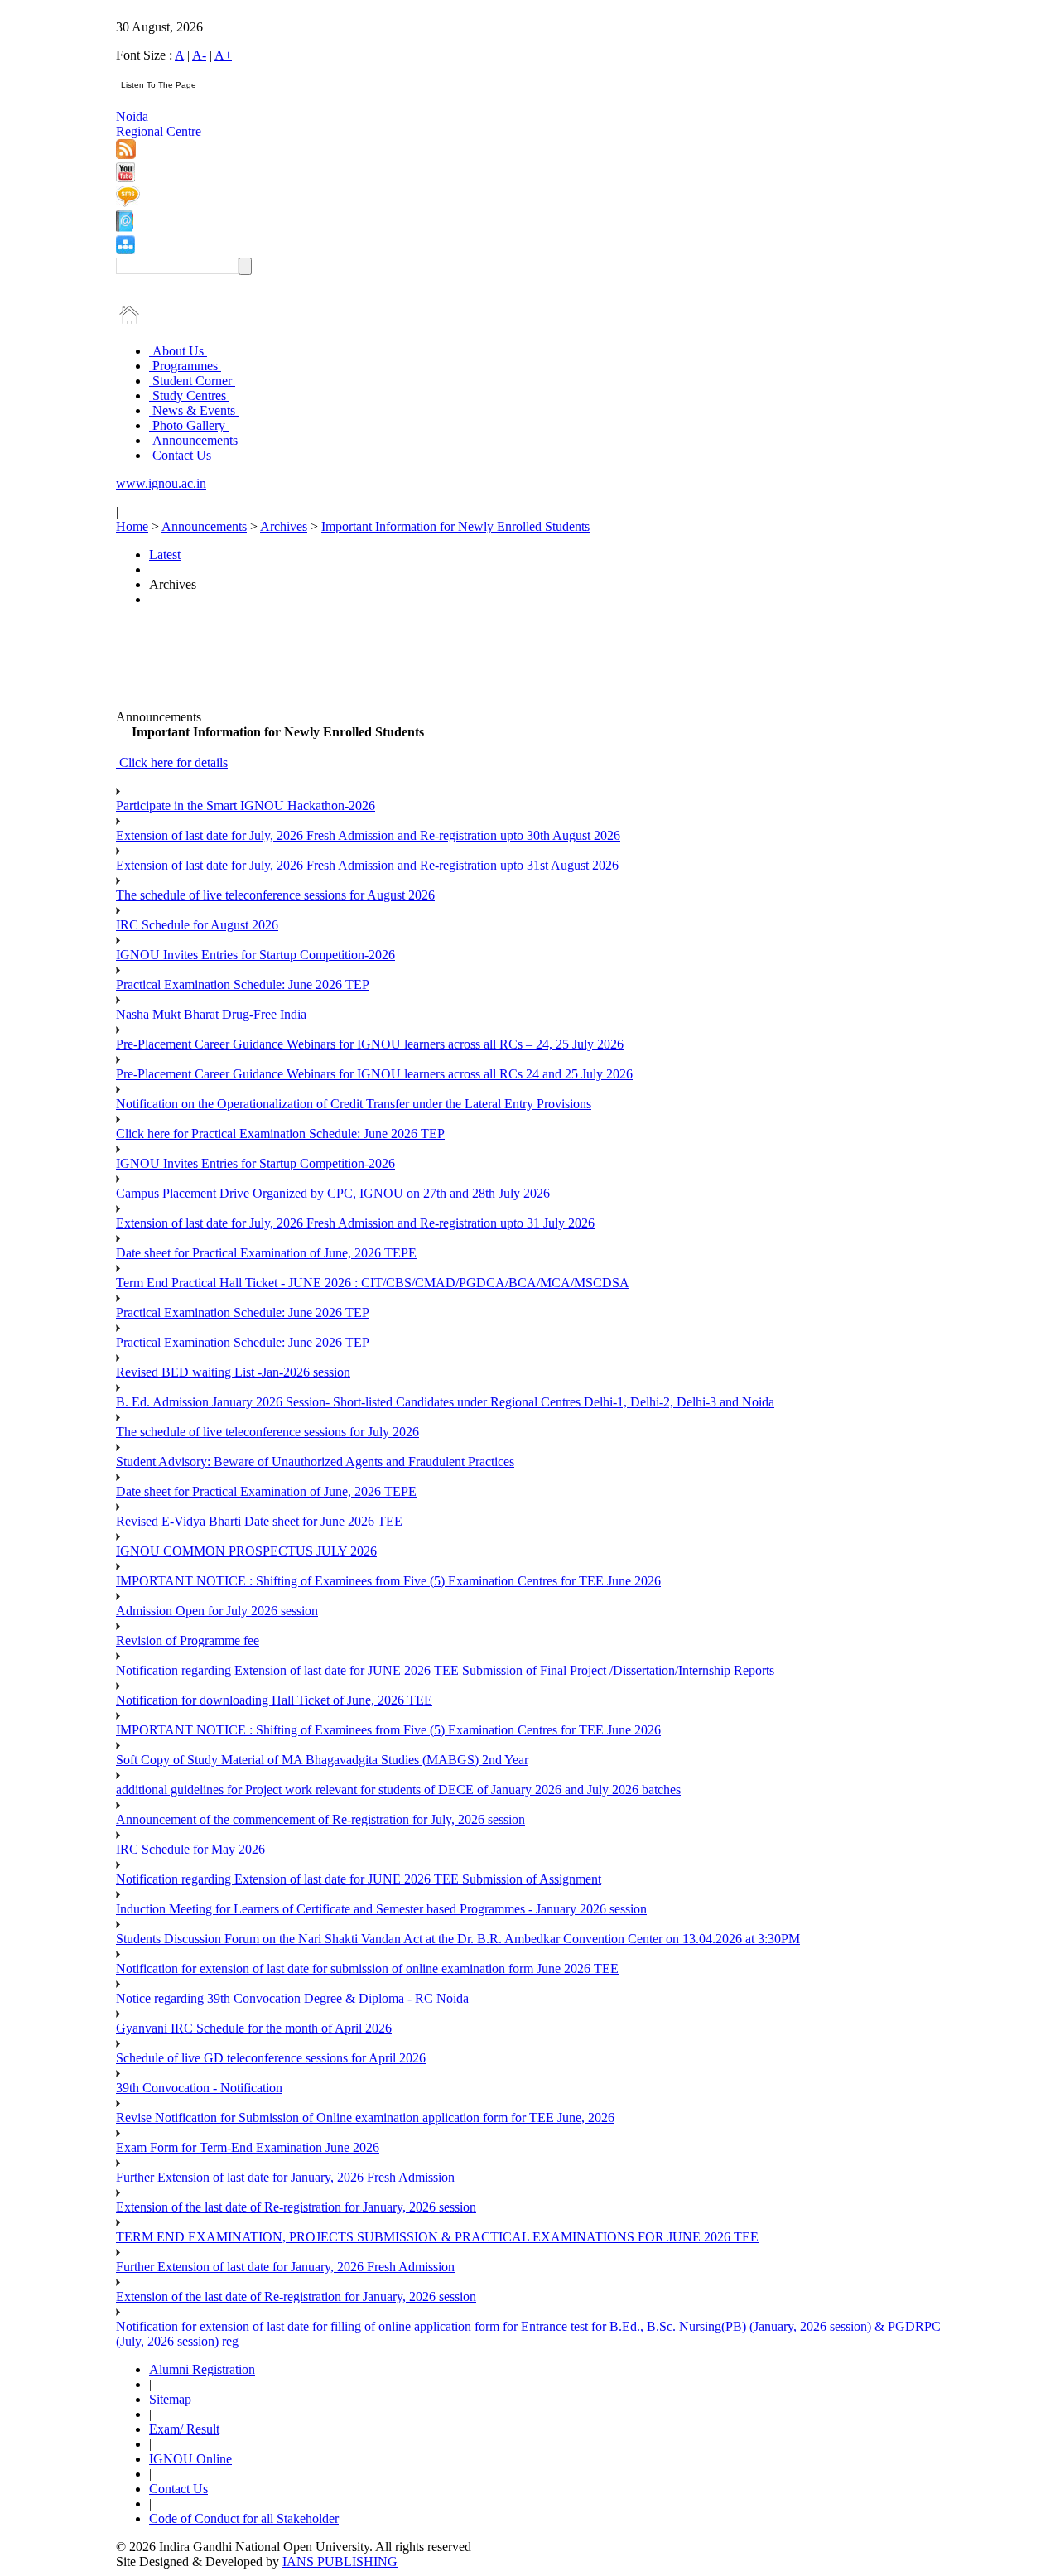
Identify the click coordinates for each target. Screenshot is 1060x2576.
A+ (223, 55)
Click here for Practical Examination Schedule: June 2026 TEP (280, 1134)
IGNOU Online (190, 2459)
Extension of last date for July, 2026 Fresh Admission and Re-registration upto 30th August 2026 (368, 835)
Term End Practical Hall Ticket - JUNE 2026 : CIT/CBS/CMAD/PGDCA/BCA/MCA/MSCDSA (373, 1283)
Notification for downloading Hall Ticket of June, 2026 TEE (274, 1700)
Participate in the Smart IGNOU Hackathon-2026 (246, 806)
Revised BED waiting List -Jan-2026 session (233, 1372)
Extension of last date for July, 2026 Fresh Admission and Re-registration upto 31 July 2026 (355, 1223)
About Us (178, 351)
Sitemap (170, 2399)
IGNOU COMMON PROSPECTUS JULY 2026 (246, 1551)
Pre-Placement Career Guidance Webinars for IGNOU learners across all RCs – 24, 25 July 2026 (370, 1044)
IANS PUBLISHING (340, 2562)
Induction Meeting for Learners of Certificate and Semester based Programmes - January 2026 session (381, 1909)
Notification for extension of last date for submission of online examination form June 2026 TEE (367, 1968)
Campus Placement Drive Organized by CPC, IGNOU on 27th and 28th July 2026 (333, 1193)
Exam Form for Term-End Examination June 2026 (248, 2147)
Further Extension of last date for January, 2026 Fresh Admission (285, 2177)
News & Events (194, 410)
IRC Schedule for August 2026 (197, 925)
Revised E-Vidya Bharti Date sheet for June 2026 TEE (259, 1521)
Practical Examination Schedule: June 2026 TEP (243, 984)
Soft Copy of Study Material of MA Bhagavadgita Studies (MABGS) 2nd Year (322, 1760)
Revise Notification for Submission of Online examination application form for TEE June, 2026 (365, 2118)
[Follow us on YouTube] (125, 178)
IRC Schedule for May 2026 (190, 1849)
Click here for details (172, 762)
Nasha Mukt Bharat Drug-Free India (211, 1014)
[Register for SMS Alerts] (128, 203)
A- (199, 55)
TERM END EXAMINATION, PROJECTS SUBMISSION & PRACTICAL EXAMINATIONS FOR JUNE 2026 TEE (437, 2237)
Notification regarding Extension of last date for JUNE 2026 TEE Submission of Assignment (359, 1879)
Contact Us (182, 455)
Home (132, 526)
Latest (165, 555)
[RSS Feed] (126, 154)
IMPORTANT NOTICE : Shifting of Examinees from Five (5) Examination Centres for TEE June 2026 (388, 1581)
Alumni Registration (202, 2369)
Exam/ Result (184, 2429)
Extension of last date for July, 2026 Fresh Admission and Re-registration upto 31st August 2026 (367, 865)
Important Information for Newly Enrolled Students (455, 526)
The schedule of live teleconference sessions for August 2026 (275, 895)
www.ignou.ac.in (161, 483)
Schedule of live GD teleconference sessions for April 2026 (271, 2058)
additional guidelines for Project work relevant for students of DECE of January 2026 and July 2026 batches (398, 1790)
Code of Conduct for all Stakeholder (244, 2518)
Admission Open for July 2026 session (217, 1611)
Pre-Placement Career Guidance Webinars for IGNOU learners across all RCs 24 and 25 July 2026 (374, 1074)
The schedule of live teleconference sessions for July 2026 (267, 1432)
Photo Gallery (189, 425)
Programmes (185, 366)
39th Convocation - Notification (199, 2088)
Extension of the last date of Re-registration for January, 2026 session (296, 2207)
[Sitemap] (125, 250)
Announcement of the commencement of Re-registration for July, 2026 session (320, 1819)
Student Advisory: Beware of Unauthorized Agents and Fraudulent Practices (315, 1462)
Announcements (195, 440)
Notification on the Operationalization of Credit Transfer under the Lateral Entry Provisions (354, 1104)
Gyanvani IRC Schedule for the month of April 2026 (254, 2028)
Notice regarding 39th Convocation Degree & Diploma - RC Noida (292, 1998)
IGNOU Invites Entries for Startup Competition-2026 (255, 955)
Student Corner (192, 381)
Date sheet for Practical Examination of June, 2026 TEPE (266, 1253)
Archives (284, 526)
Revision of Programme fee (188, 1640)
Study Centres (189, 396)
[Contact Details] (125, 227)
